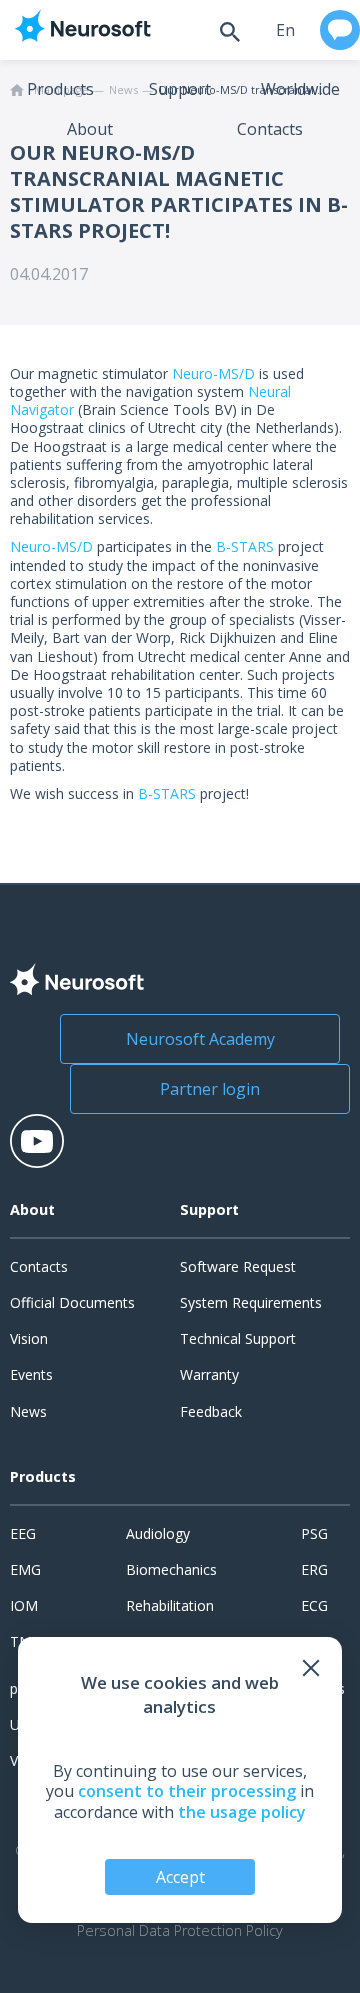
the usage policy (242, 1812)
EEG (23, 1533)
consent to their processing (187, 1791)
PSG (314, 1533)
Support (180, 89)
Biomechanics (171, 1569)
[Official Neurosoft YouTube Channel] (37, 1141)
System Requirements (251, 1302)
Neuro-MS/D (213, 373)
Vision (29, 1338)
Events (31, 1374)
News (28, 1411)
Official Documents (72, 1302)
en (285, 30)
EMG (25, 1569)
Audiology (158, 1533)
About (90, 129)
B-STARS (243, 546)
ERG (314, 1569)
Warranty (209, 1374)
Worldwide (300, 89)
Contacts (270, 129)
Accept (180, 1877)
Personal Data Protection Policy (180, 1931)
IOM (24, 1605)
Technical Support (238, 1338)
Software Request (238, 1266)
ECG (314, 1605)
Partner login (210, 1089)
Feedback (211, 1411)
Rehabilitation (170, 1605)
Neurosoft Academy (200, 1039)
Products (60, 89)
